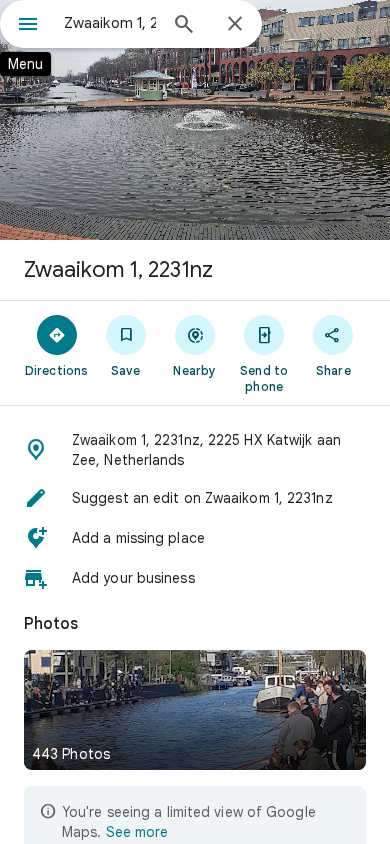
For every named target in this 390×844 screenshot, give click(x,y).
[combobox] (110, 23)
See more (137, 832)
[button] (195, 450)
